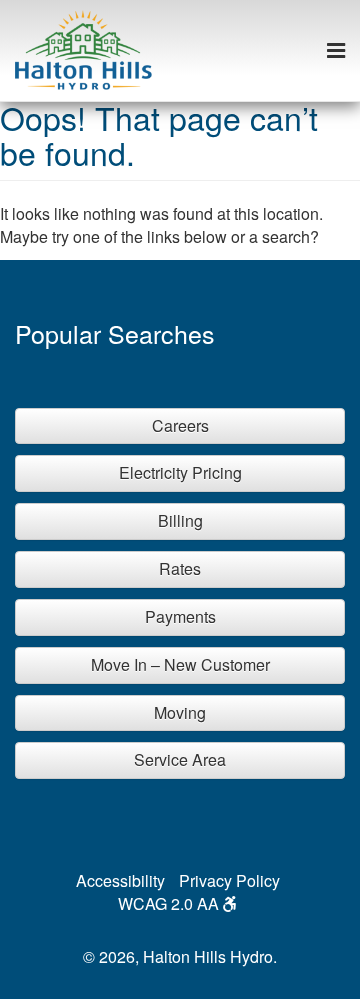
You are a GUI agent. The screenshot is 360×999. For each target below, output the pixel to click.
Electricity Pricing (180, 472)
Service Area (180, 759)
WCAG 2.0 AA (170, 903)
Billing (180, 520)
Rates (180, 568)
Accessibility (120, 880)
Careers (180, 425)
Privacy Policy (229, 880)
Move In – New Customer (180, 664)
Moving (180, 712)
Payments (180, 616)
